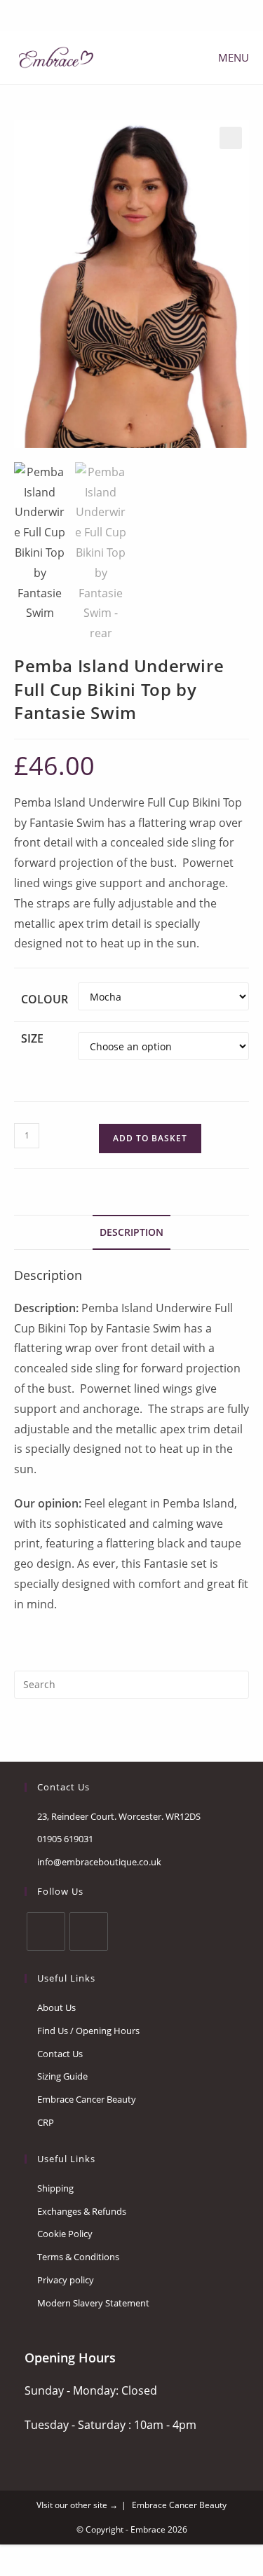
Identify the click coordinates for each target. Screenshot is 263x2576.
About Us (56, 2007)
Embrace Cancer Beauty (87, 2099)
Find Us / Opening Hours (88, 2031)
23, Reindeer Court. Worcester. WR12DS (119, 1816)
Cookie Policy (65, 2234)
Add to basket (150, 1138)
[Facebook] (122, 14)
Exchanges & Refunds (82, 2211)
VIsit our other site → (77, 2505)
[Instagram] (89, 1931)
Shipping (55, 2188)
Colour (45, 999)
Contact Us (60, 2054)
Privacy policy (66, 2280)
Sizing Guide (62, 2076)
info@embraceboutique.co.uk (99, 1862)
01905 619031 (65, 1839)
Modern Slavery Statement (93, 2303)
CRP (46, 2122)
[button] (231, 138)
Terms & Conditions (78, 2257)
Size (32, 1038)
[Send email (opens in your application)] (139, 14)
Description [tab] (131, 1232)
